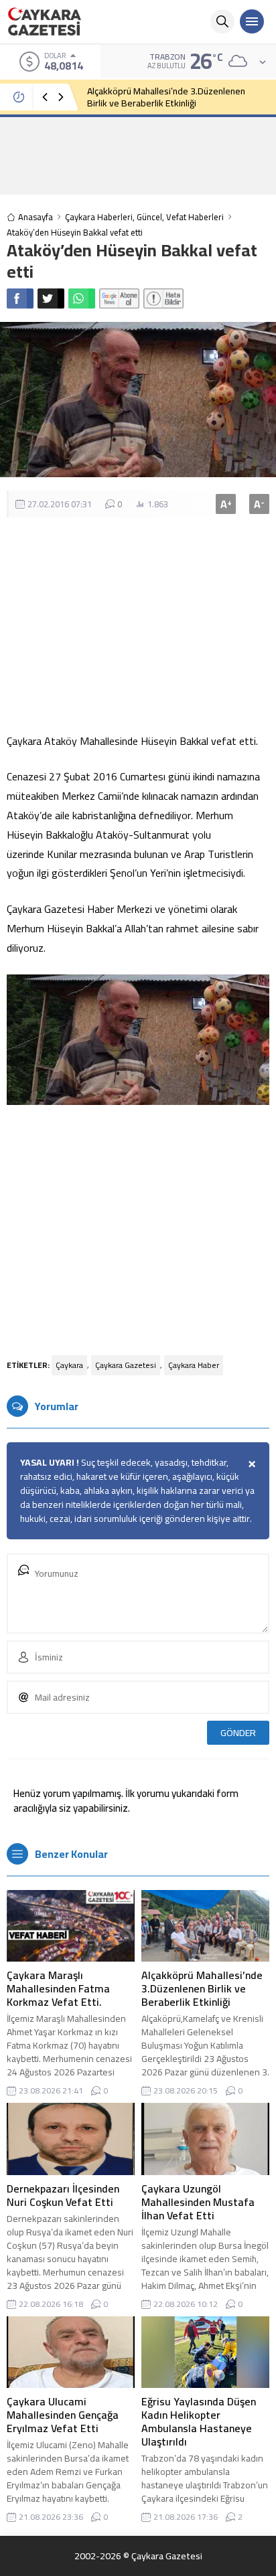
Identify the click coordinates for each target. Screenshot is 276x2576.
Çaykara (69, 1365)
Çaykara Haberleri (99, 217)
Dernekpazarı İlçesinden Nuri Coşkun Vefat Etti (63, 2195)
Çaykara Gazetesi (126, 1365)
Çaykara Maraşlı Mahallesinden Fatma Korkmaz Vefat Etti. (58, 1988)
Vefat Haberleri (195, 217)
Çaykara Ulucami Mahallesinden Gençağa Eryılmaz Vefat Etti (63, 2415)
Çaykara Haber (194, 1365)
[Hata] (163, 298)
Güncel (149, 217)
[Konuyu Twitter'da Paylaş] (51, 298)
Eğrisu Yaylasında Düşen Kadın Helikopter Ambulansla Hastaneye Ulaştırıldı (199, 2421)
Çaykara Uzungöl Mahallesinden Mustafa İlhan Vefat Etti (198, 2202)
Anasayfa (36, 217)
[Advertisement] (138, 155)
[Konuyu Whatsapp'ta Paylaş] (82, 298)
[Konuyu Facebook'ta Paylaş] (20, 298)
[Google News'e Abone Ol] (119, 298)
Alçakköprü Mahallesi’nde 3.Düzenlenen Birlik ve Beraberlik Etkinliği (166, 97)
